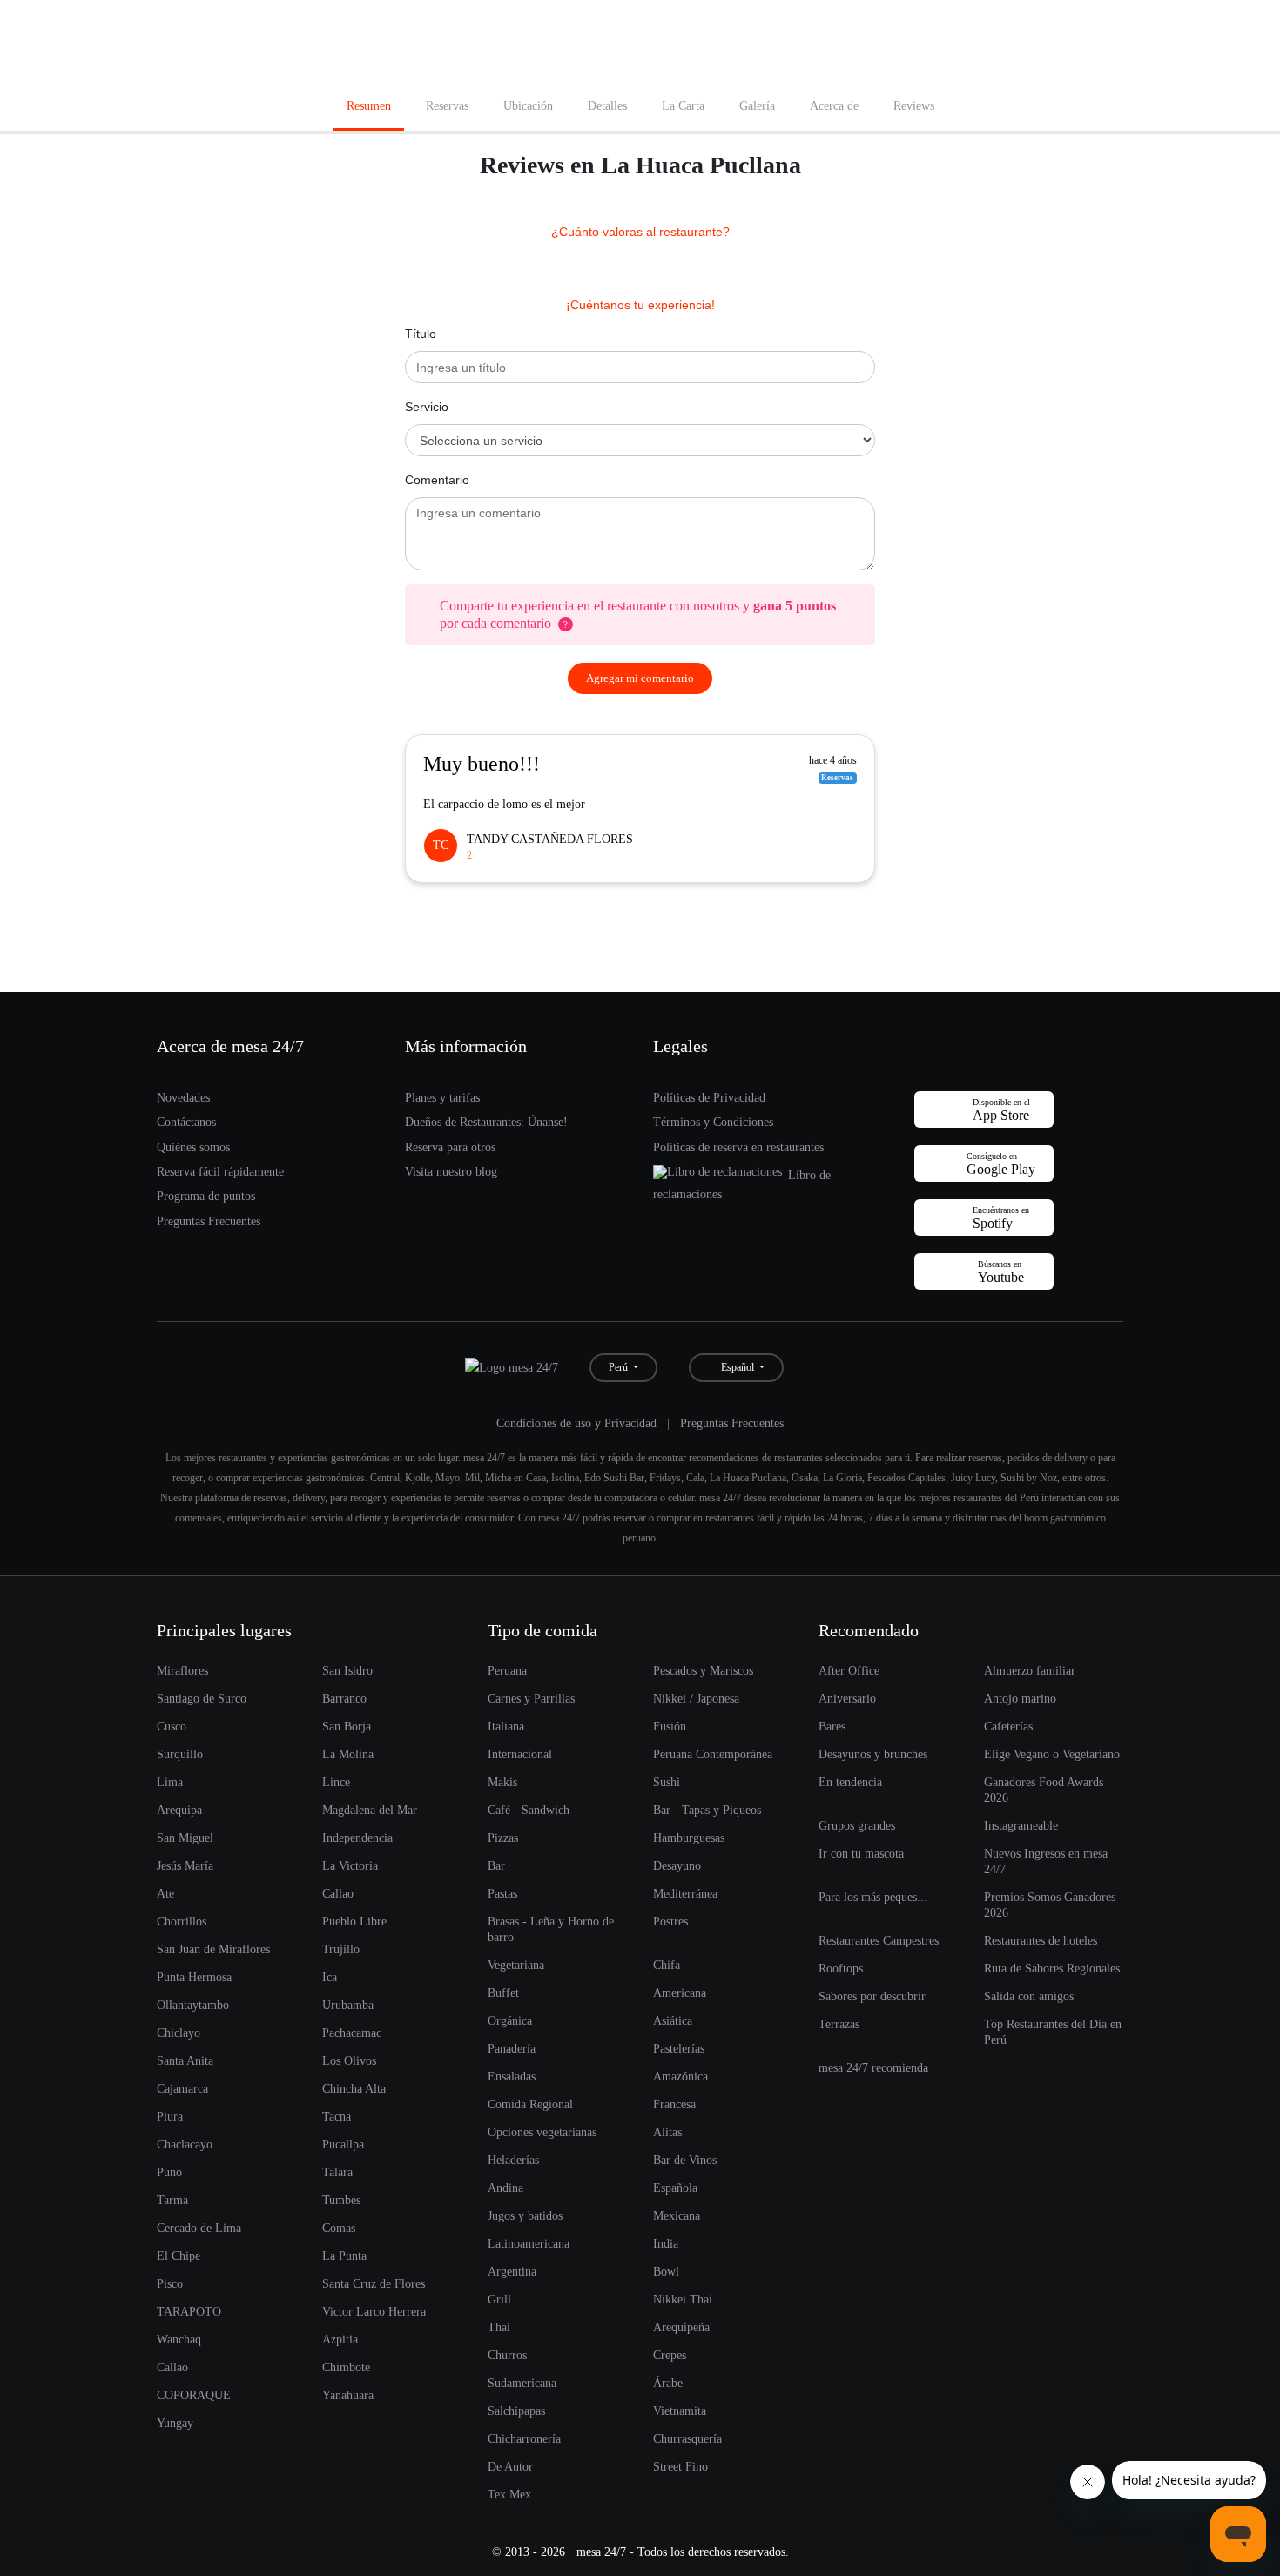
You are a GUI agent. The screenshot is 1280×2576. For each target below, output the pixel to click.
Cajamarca (182, 2088)
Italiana (506, 1726)
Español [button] (736, 1367)
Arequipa (179, 1810)
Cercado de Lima (199, 2228)
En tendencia (850, 1782)
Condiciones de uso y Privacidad (576, 1423)
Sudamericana (522, 2383)
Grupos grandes (857, 1825)
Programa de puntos (206, 1196)
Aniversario (847, 1698)
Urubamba (348, 2005)
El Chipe (179, 2256)
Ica (330, 1977)
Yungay (175, 2423)
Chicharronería (524, 2438)
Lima (170, 1782)
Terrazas (839, 2024)
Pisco (170, 2283)
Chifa (667, 1965)
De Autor (510, 2466)
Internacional (520, 1754)
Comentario (437, 480)
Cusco (172, 1726)
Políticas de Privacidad (709, 1097)
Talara (337, 2172)
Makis (502, 1782)
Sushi (667, 1782)
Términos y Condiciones (713, 1122)
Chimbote (346, 2367)
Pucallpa (343, 2144)
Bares (832, 1726)
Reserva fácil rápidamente (220, 1171)
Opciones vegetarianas (542, 2132)
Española (675, 2188)
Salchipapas (516, 2411)
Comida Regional (530, 2104)
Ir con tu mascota (861, 1853)
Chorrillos (182, 1921)
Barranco (344, 1698)
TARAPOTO (189, 2311)
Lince (336, 1782)
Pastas (502, 1893)
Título (421, 334)
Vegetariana (516, 1965)
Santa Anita (185, 2060)
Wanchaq (179, 2339)
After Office (849, 1670)
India (666, 2243)
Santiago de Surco (202, 1698)
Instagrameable (1021, 1825)
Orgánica (510, 2020)
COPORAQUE (194, 2395)
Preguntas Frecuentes (209, 1221)
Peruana (507, 1670)
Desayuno (677, 1865)
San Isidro (347, 1670)
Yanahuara (348, 2395)
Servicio (427, 407)
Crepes (670, 2355)
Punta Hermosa (194, 1977)
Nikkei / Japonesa (696, 1698)
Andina (505, 2188)
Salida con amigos (1029, 1996)
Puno (169, 2172)
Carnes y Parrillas (531, 1698)
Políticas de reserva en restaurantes (738, 1147)
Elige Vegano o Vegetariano (1052, 1754)
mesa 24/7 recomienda (873, 2067)
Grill (499, 2299)
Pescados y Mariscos (703, 1670)
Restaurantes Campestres (879, 1940)
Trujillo (341, 1949)
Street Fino (680, 2466)
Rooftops (841, 1968)
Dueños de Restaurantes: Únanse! (486, 1122)
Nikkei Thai (683, 2299)
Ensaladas (512, 2076)
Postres (670, 1921)
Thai (499, 2327)
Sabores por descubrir (872, 1996)
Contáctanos (186, 1122)
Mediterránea (685, 1893)
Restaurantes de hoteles (1041, 1940)
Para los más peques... (873, 1897)
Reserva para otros (450, 1147)
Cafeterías (1008, 1726)
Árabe (668, 2383)
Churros (507, 2355)
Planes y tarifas (442, 1097)
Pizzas (503, 1838)
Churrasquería (687, 2438)
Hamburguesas (689, 1838)
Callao (338, 1893)
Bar (496, 1865)
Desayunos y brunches (873, 1754)
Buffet (503, 1993)
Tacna (337, 2116)
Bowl (666, 2271)
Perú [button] (620, 1367)
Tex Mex (509, 2494)
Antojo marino (1020, 1698)
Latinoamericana (529, 2243)
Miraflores (182, 1670)
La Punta (344, 2256)
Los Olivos (349, 2060)
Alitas (667, 2132)
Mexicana (677, 2215)
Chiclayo (179, 2033)
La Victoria (350, 1865)
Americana (680, 1993)
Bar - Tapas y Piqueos (707, 1810)
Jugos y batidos (525, 2215)
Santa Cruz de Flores (374, 2283)
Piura (170, 2116)
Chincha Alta (354, 2088)
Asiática (673, 2020)
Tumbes (341, 2200)
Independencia (357, 1838)
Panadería (512, 2048)
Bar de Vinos (685, 2160)
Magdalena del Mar (370, 1810)
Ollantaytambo (193, 2005)
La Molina (348, 1754)
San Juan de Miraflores (213, 1949)
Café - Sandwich (529, 1810)
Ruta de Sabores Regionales (1052, 1968)
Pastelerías (679, 2048)
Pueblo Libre (354, 1921)
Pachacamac (352, 2033)
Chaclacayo (185, 2144)
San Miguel (185, 1838)
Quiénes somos (193, 1147)
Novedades (183, 1097)
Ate (165, 1893)
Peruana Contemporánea (713, 1754)
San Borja (347, 1726)
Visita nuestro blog (451, 1171)
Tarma (172, 2200)
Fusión (670, 1726)
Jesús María (185, 1865)
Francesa (674, 2104)
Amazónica (680, 2076)
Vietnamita (680, 2411)
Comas (339, 2228)
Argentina (512, 2271)
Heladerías (513, 2160)
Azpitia (340, 2339)
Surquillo (180, 1754)
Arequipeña (681, 2327)
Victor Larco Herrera (374, 2311)
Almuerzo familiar (1030, 1670)
